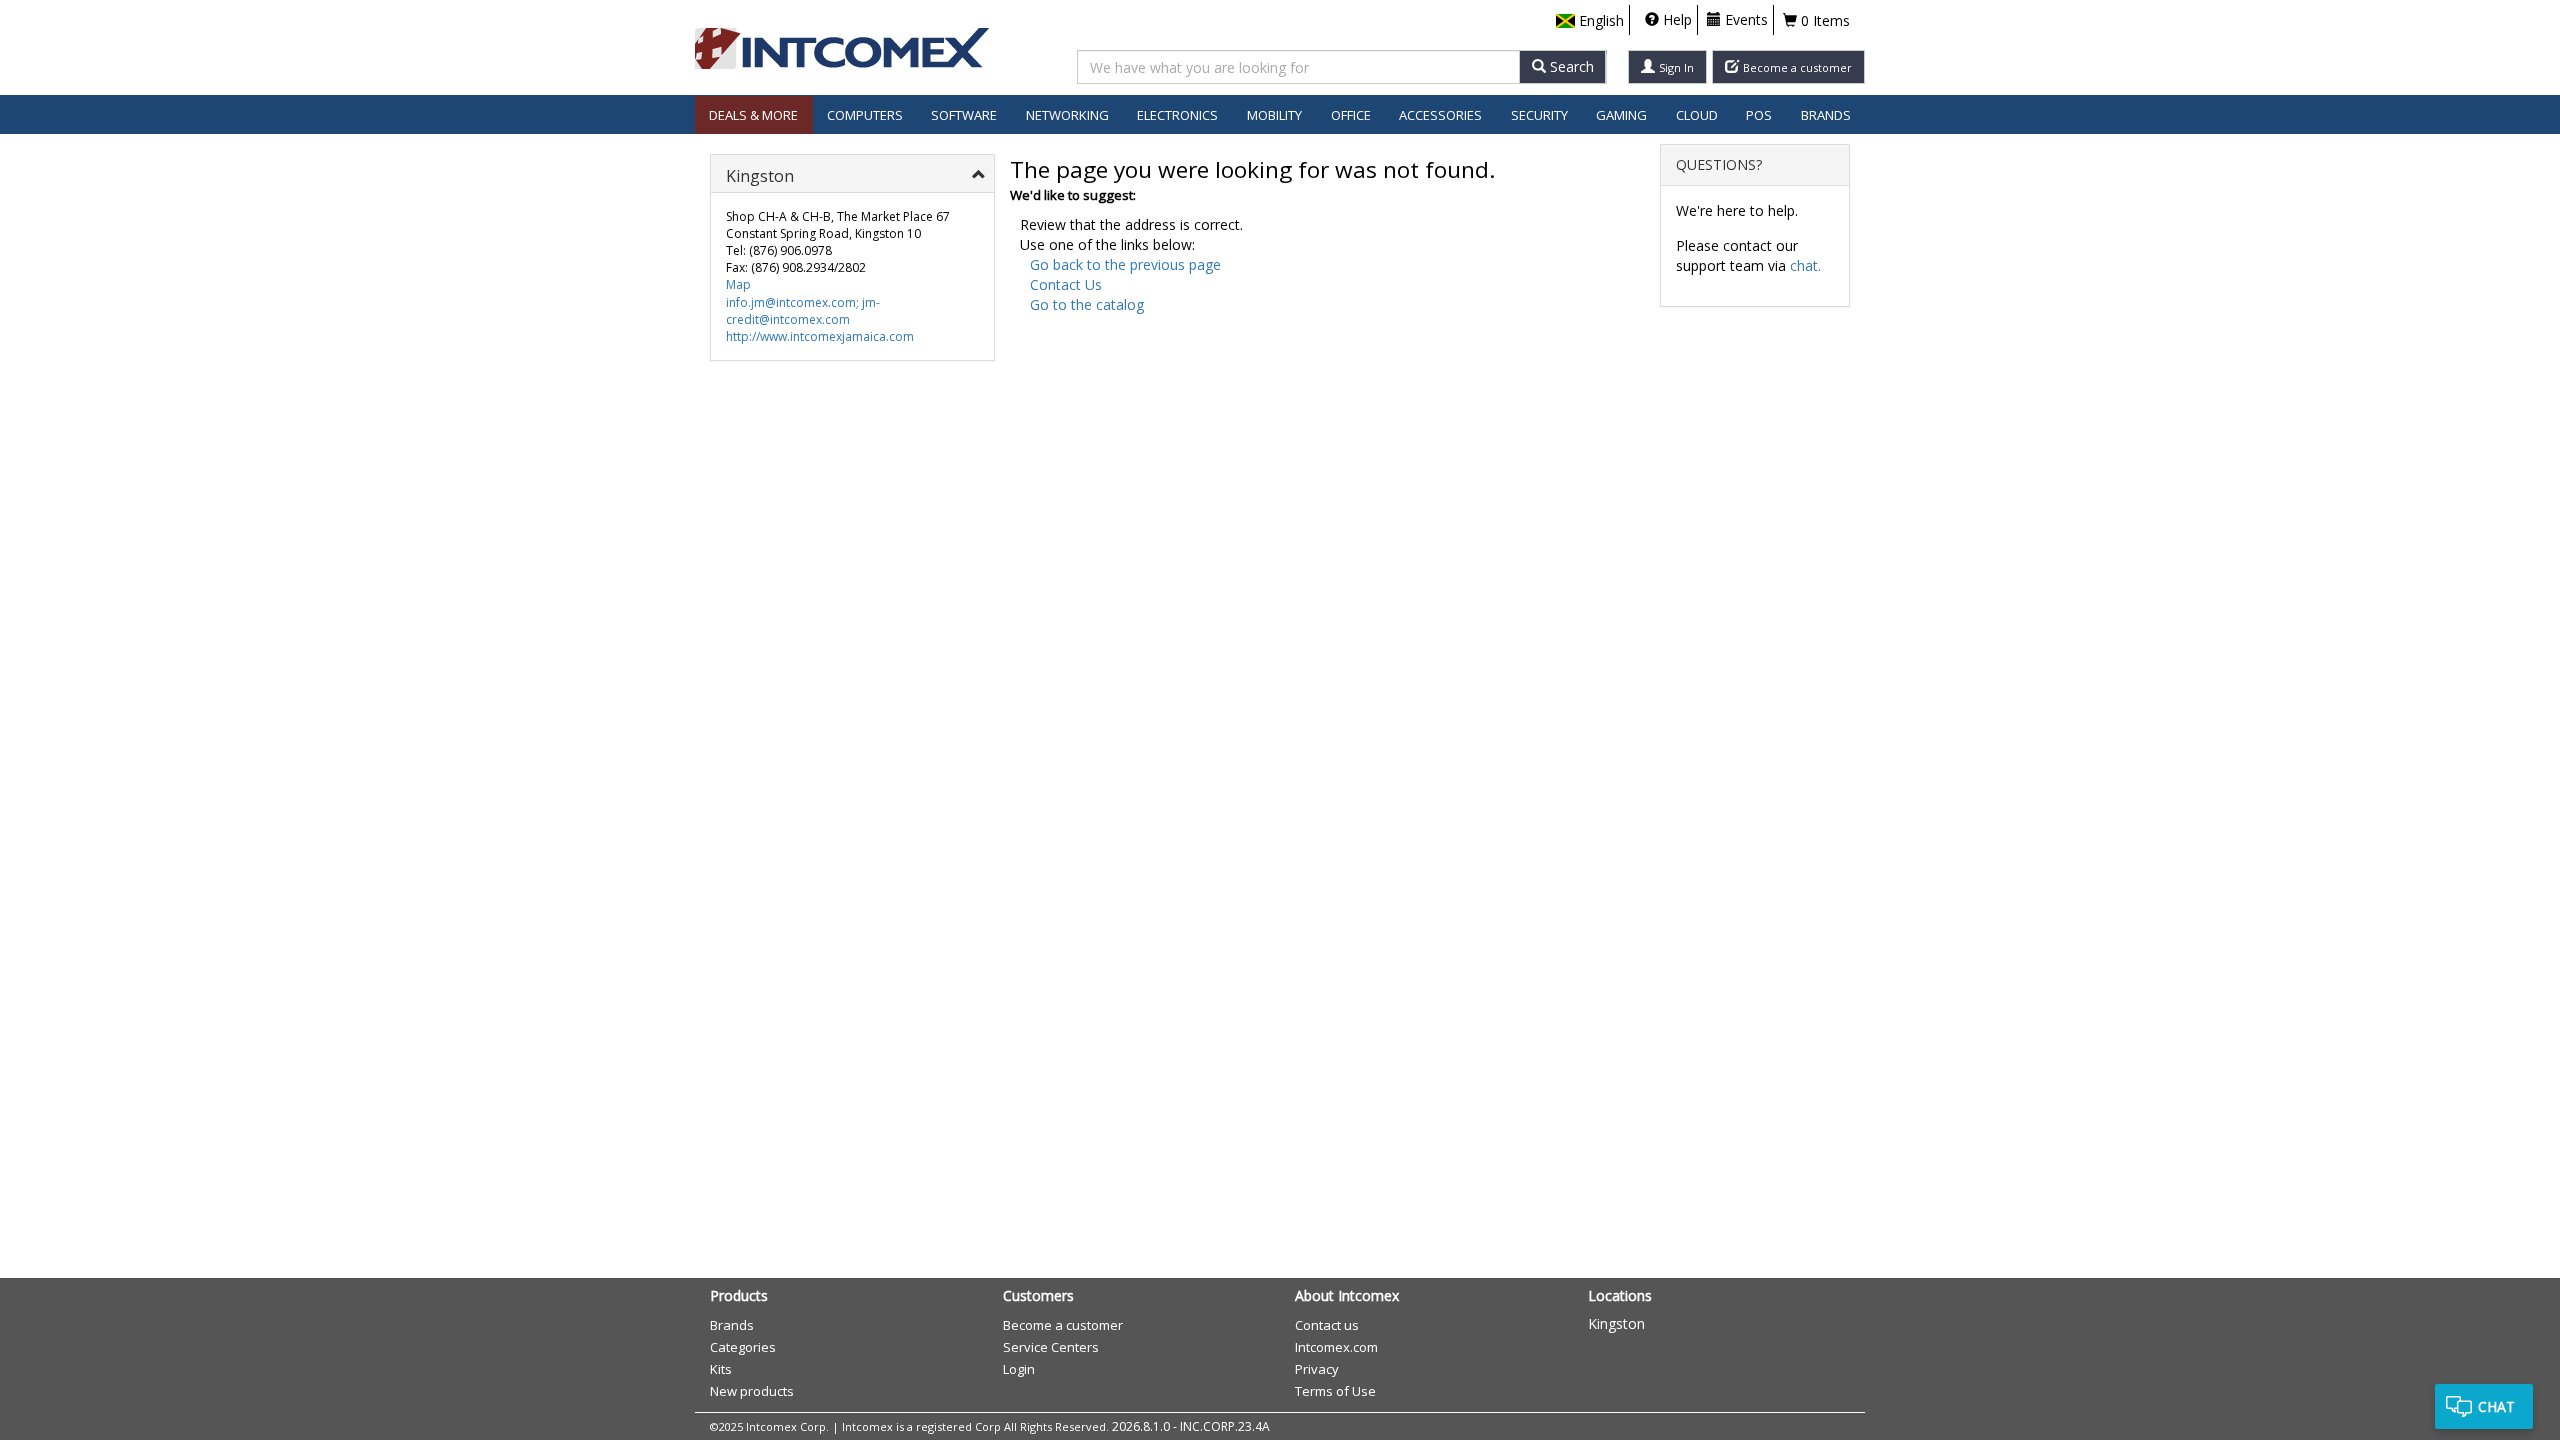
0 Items (1823, 20)
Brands (1826, 115)
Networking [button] (1067, 115)
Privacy (1317, 1369)
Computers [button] (865, 115)
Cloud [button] (1697, 115)
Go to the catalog (1087, 304)
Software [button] (964, 115)
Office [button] (1351, 115)
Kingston (1616, 1323)
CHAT (2496, 1406)
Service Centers (1051, 1347)
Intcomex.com (1336, 1347)
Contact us (1327, 1325)
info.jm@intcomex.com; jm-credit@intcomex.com (803, 311)
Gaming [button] (1621, 115)
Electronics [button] (1177, 115)
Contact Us (1066, 284)
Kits (721, 1369)
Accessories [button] (1440, 115)
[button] (1590, 21)
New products (752, 1391)
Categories (743, 1347)
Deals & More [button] (753, 115)
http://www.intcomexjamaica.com (820, 336)
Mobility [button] (1274, 115)
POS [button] (1759, 115)
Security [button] (1539, 115)
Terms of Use (1335, 1391)
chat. (1805, 265)
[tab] (852, 173)
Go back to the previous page (1125, 264)
